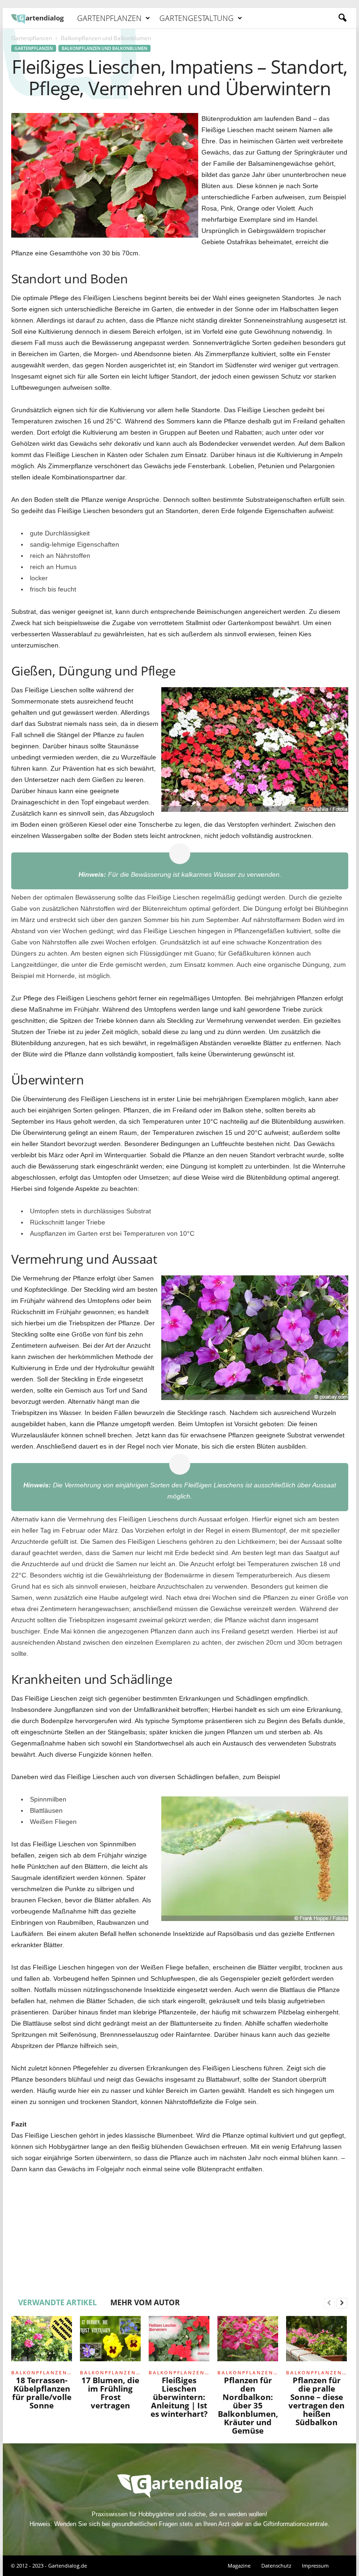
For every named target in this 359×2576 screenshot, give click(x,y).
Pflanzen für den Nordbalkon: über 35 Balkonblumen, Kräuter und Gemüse (248, 2405)
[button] (342, 18)
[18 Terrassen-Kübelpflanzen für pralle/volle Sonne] (42, 2341)
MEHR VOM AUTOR (145, 2302)
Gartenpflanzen (109, 18)
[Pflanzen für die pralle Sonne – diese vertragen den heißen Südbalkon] (316, 2341)
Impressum (315, 2565)
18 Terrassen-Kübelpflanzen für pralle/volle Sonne (42, 2393)
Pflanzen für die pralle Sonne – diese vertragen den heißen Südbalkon (316, 2401)
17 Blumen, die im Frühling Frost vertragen (110, 2393)
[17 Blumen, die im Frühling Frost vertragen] (110, 2341)
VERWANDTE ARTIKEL (57, 2302)
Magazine (239, 2565)
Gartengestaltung (197, 18)
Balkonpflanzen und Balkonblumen (104, 48)
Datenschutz (276, 2565)
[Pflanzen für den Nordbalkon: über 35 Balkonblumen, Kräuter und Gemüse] (248, 2341)
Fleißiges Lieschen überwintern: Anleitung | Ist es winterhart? (179, 2397)
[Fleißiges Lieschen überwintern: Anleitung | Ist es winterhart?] (179, 2341)
